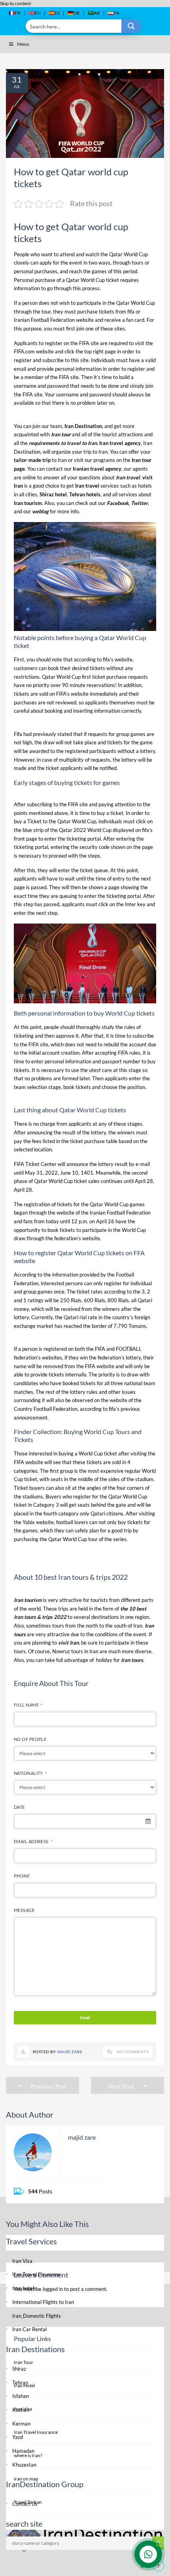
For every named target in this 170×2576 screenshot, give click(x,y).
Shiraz (19, 2369)
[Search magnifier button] (131, 26)
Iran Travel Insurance (36, 2274)
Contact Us (25, 2504)
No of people (30, 1739)
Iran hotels (24, 2288)
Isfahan (21, 2396)
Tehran (20, 2383)
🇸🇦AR (94, 13)
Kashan (21, 2410)
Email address (33, 1841)
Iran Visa (22, 2261)
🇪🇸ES (54, 13)
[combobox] (85, 1821)
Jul (17, 86)
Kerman (21, 2424)
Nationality (30, 1773)
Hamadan (23, 2451)
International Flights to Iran (43, 2302)
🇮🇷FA (114, 13)
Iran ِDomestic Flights (37, 2316)
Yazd (18, 2437)
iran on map (26, 2479)
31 (17, 79)
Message (24, 1910)
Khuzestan (24, 2465)
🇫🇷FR (15, 13)
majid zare (70, 2052)
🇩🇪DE (74, 13)
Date (19, 1807)
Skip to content (15, 3)
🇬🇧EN (35, 13)
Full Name (28, 1705)
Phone (22, 1876)
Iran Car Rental (29, 2329)
